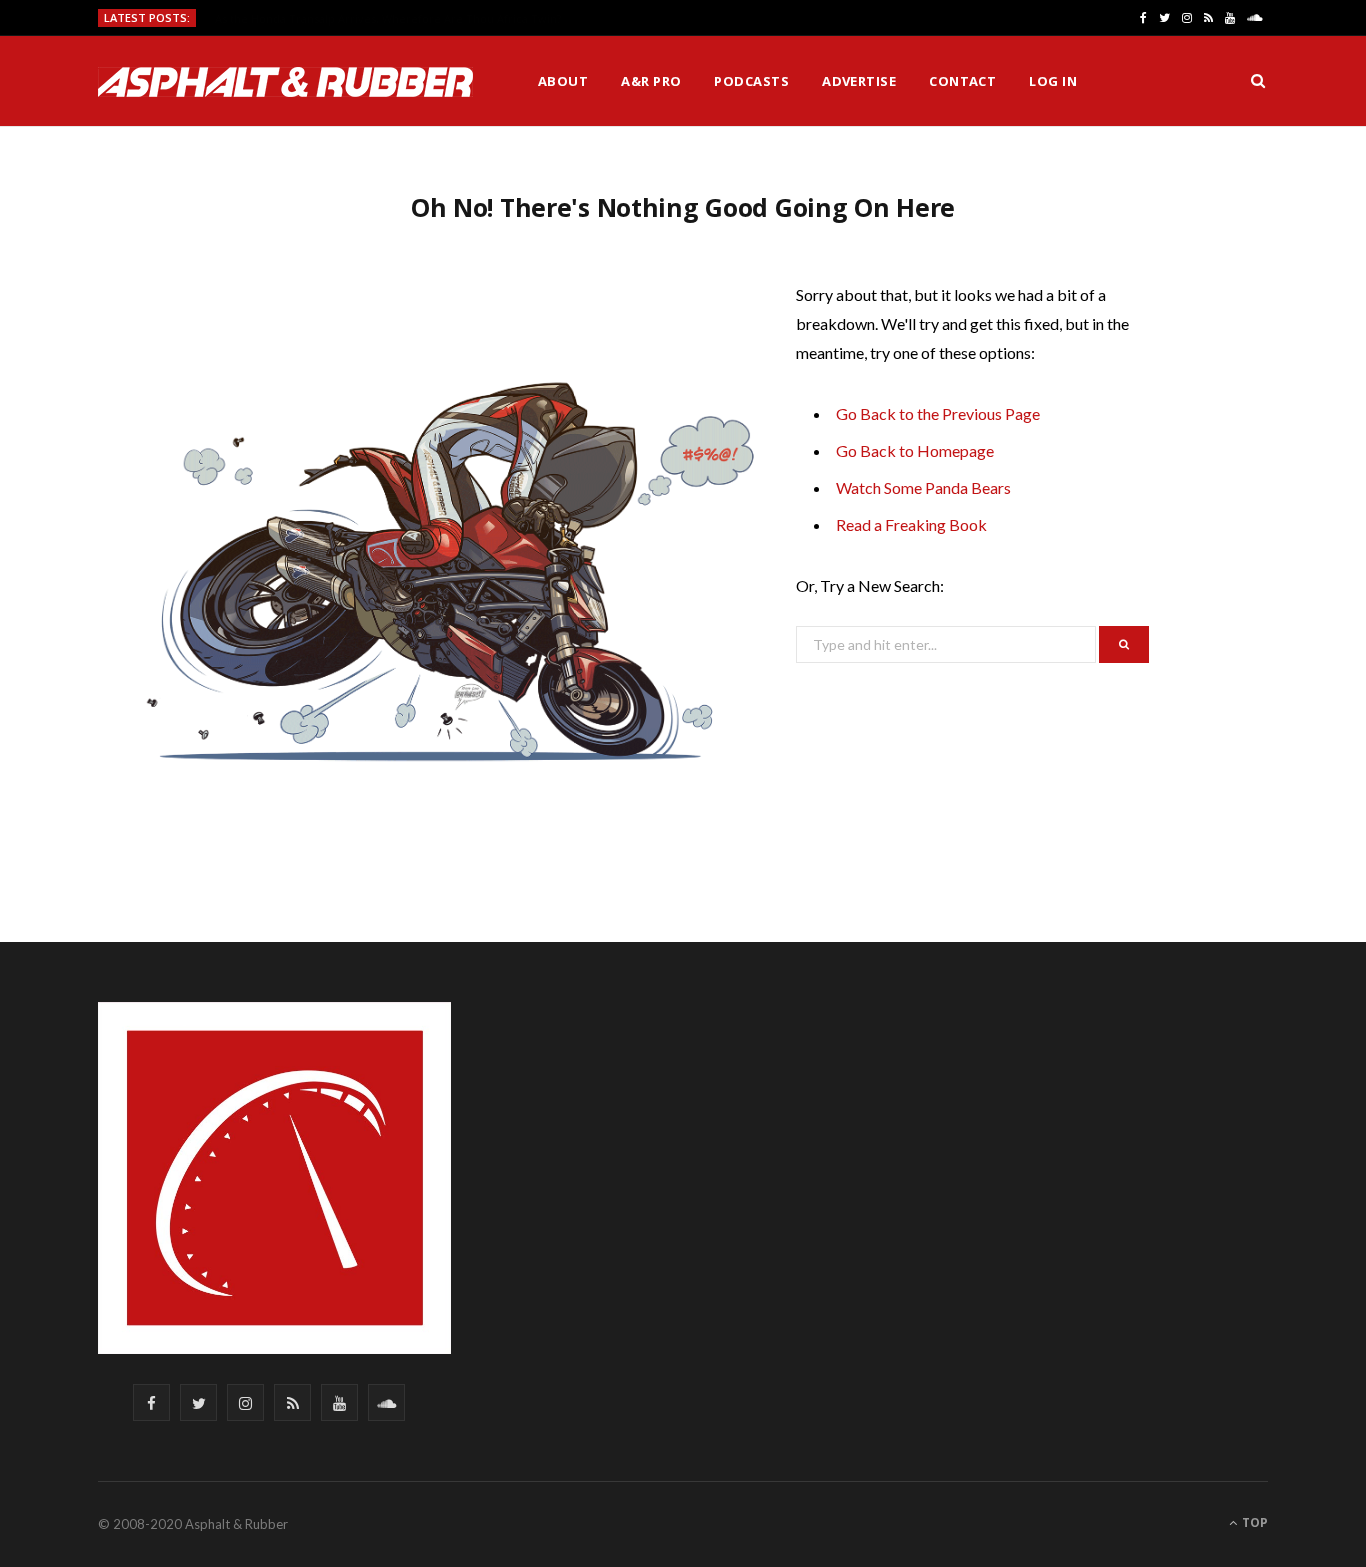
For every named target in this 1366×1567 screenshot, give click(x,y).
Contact (962, 81)
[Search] (1258, 81)
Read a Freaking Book (911, 524)
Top (1253, 1522)
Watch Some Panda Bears (923, 487)
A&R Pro (651, 81)
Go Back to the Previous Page (938, 413)
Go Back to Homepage (915, 450)
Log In (1053, 81)
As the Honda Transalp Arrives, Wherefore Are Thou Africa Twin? (388, 19)
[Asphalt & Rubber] (285, 82)
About (563, 81)
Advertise (859, 81)
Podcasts (751, 81)
